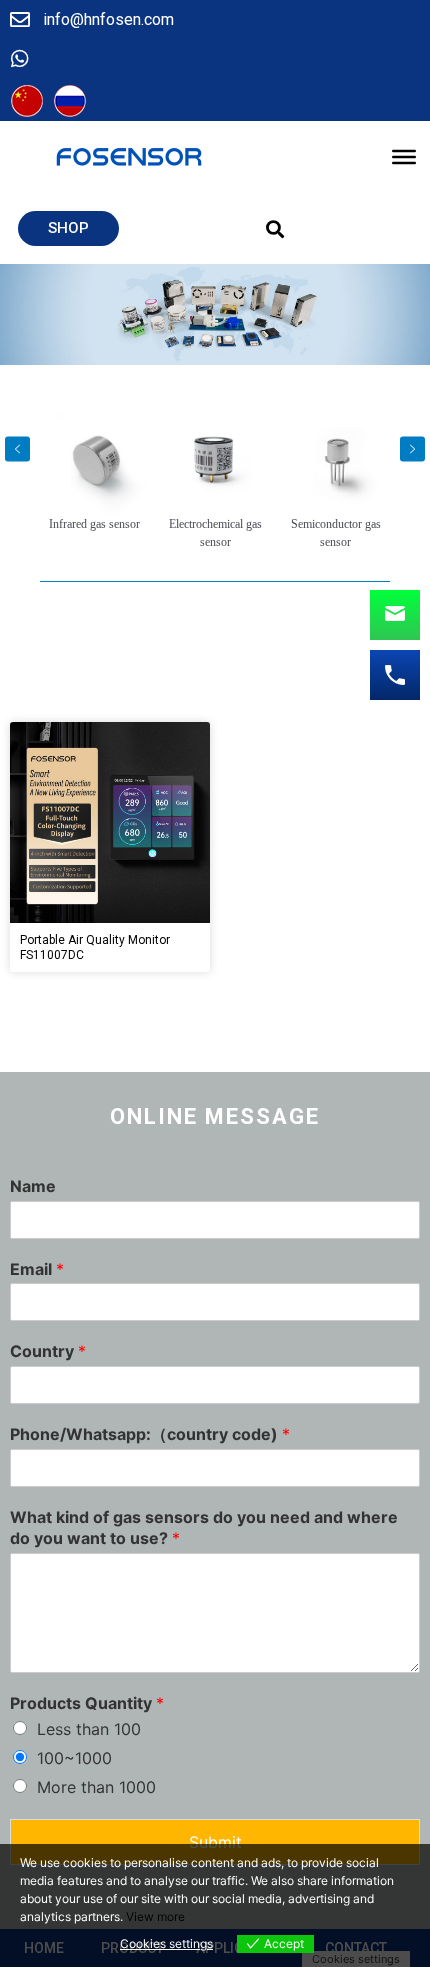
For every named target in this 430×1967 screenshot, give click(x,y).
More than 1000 (96, 1787)
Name (33, 1186)
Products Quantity (87, 1703)
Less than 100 (89, 1729)
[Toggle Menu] (404, 157)
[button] (68, 228)
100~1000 (74, 1758)
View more (155, 1916)
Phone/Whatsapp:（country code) (150, 1434)
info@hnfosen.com (108, 19)
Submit (215, 1842)
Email (37, 1269)
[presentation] (17, 448)
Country (48, 1351)
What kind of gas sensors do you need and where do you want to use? (204, 1527)
